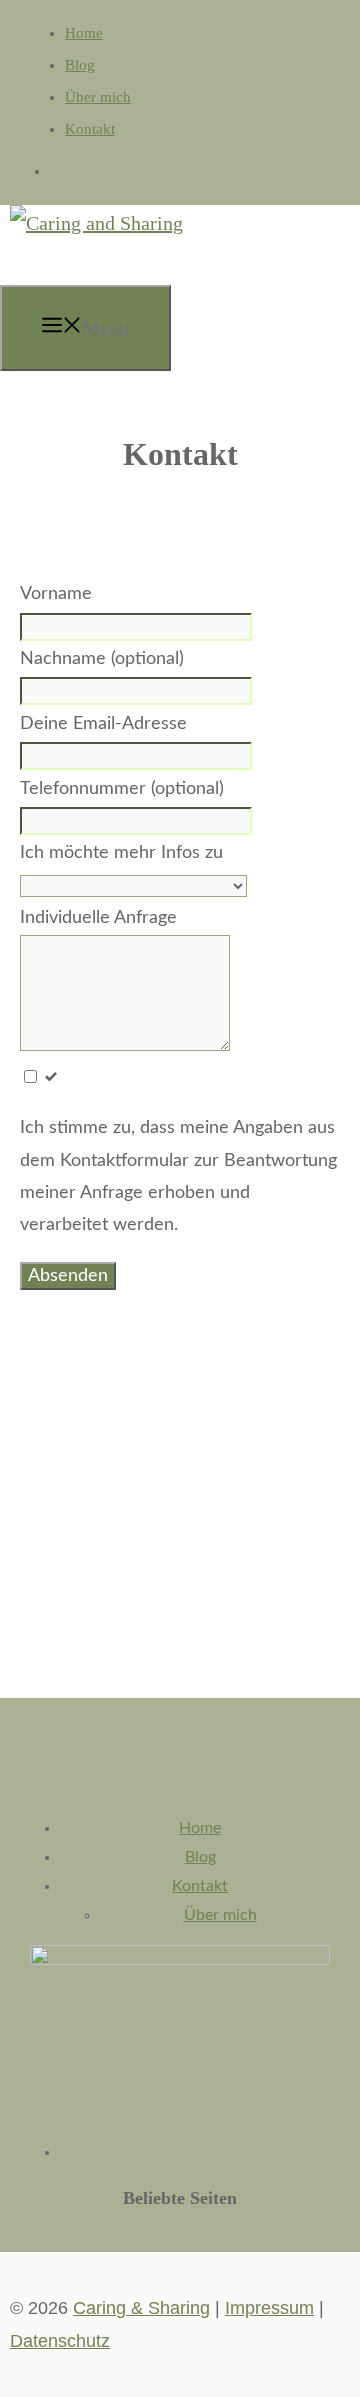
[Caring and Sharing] (96, 223)
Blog (80, 65)
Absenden (68, 1276)
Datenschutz (60, 2341)
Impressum (269, 2308)
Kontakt (90, 129)
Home (84, 33)
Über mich (98, 97)
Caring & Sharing (141, 2308)
